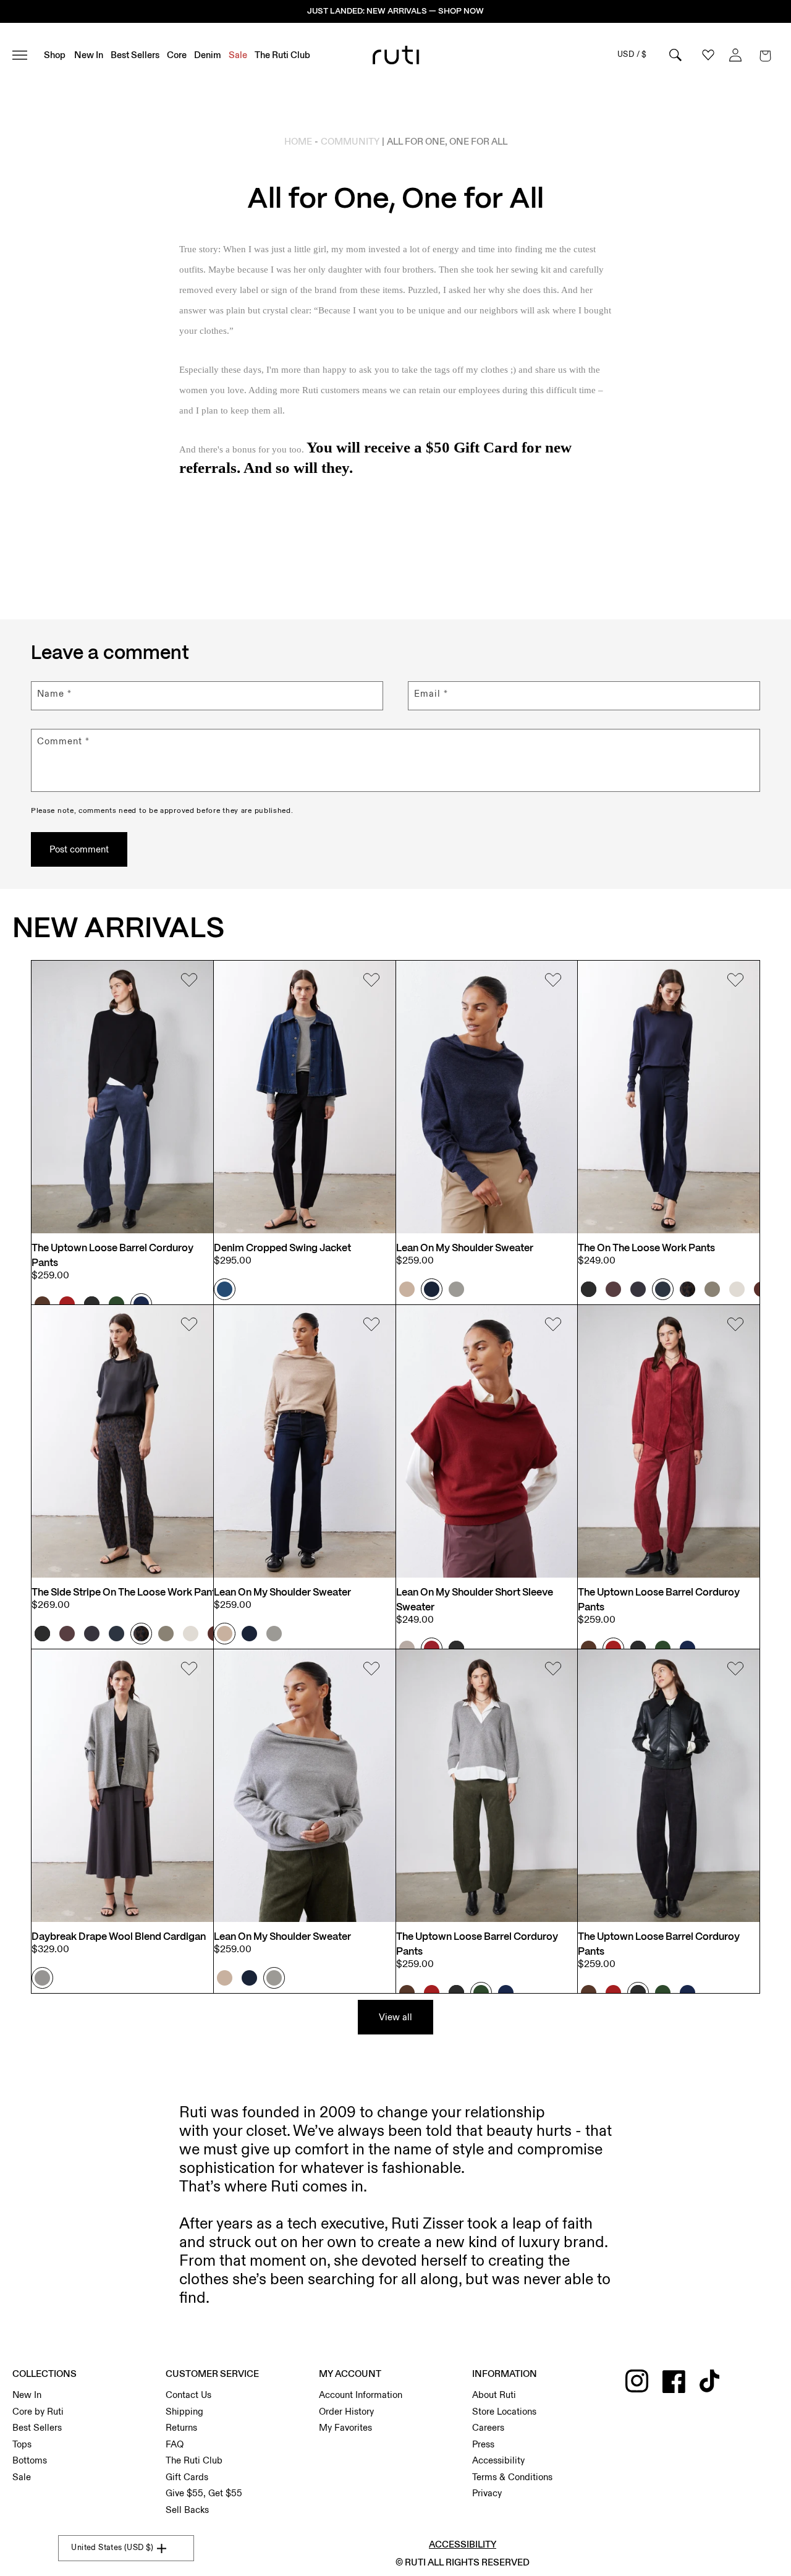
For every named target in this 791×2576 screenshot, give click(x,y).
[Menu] (25, 55)
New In (27, 2395)
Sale (22, 2477)
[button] (765, 55)
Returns (181, 2428)
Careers (488, 2428)
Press (483, 2444)
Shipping (184, 2412)
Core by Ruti (38, 2412)
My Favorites (345, 2428)
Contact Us (188, 2395)
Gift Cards (187, 2477)
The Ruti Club (194, 2460)
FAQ (175, 2444)
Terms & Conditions (512, 2477)
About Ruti (494, 2395)
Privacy (487, 2493)
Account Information (361, 2395)
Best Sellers (37, 2428)
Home (298, 142)
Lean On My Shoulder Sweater (465, 1248)
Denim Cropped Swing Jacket (282, 1248)
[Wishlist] (189, 982)
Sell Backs (187, 2510)
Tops (22, 2444)
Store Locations (504, 2412)
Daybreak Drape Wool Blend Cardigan (119, 1937)
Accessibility (498, 2460)
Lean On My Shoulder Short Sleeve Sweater (475, 1600)
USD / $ (632, 54)
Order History (346, 2412)
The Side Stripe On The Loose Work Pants (126, 1593)
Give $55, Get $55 (204, 2493)
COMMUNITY (350, 142)
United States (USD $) (112, 2548)
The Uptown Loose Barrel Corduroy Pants (112, 1256)
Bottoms (30, 2460)
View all (395, 2017)
